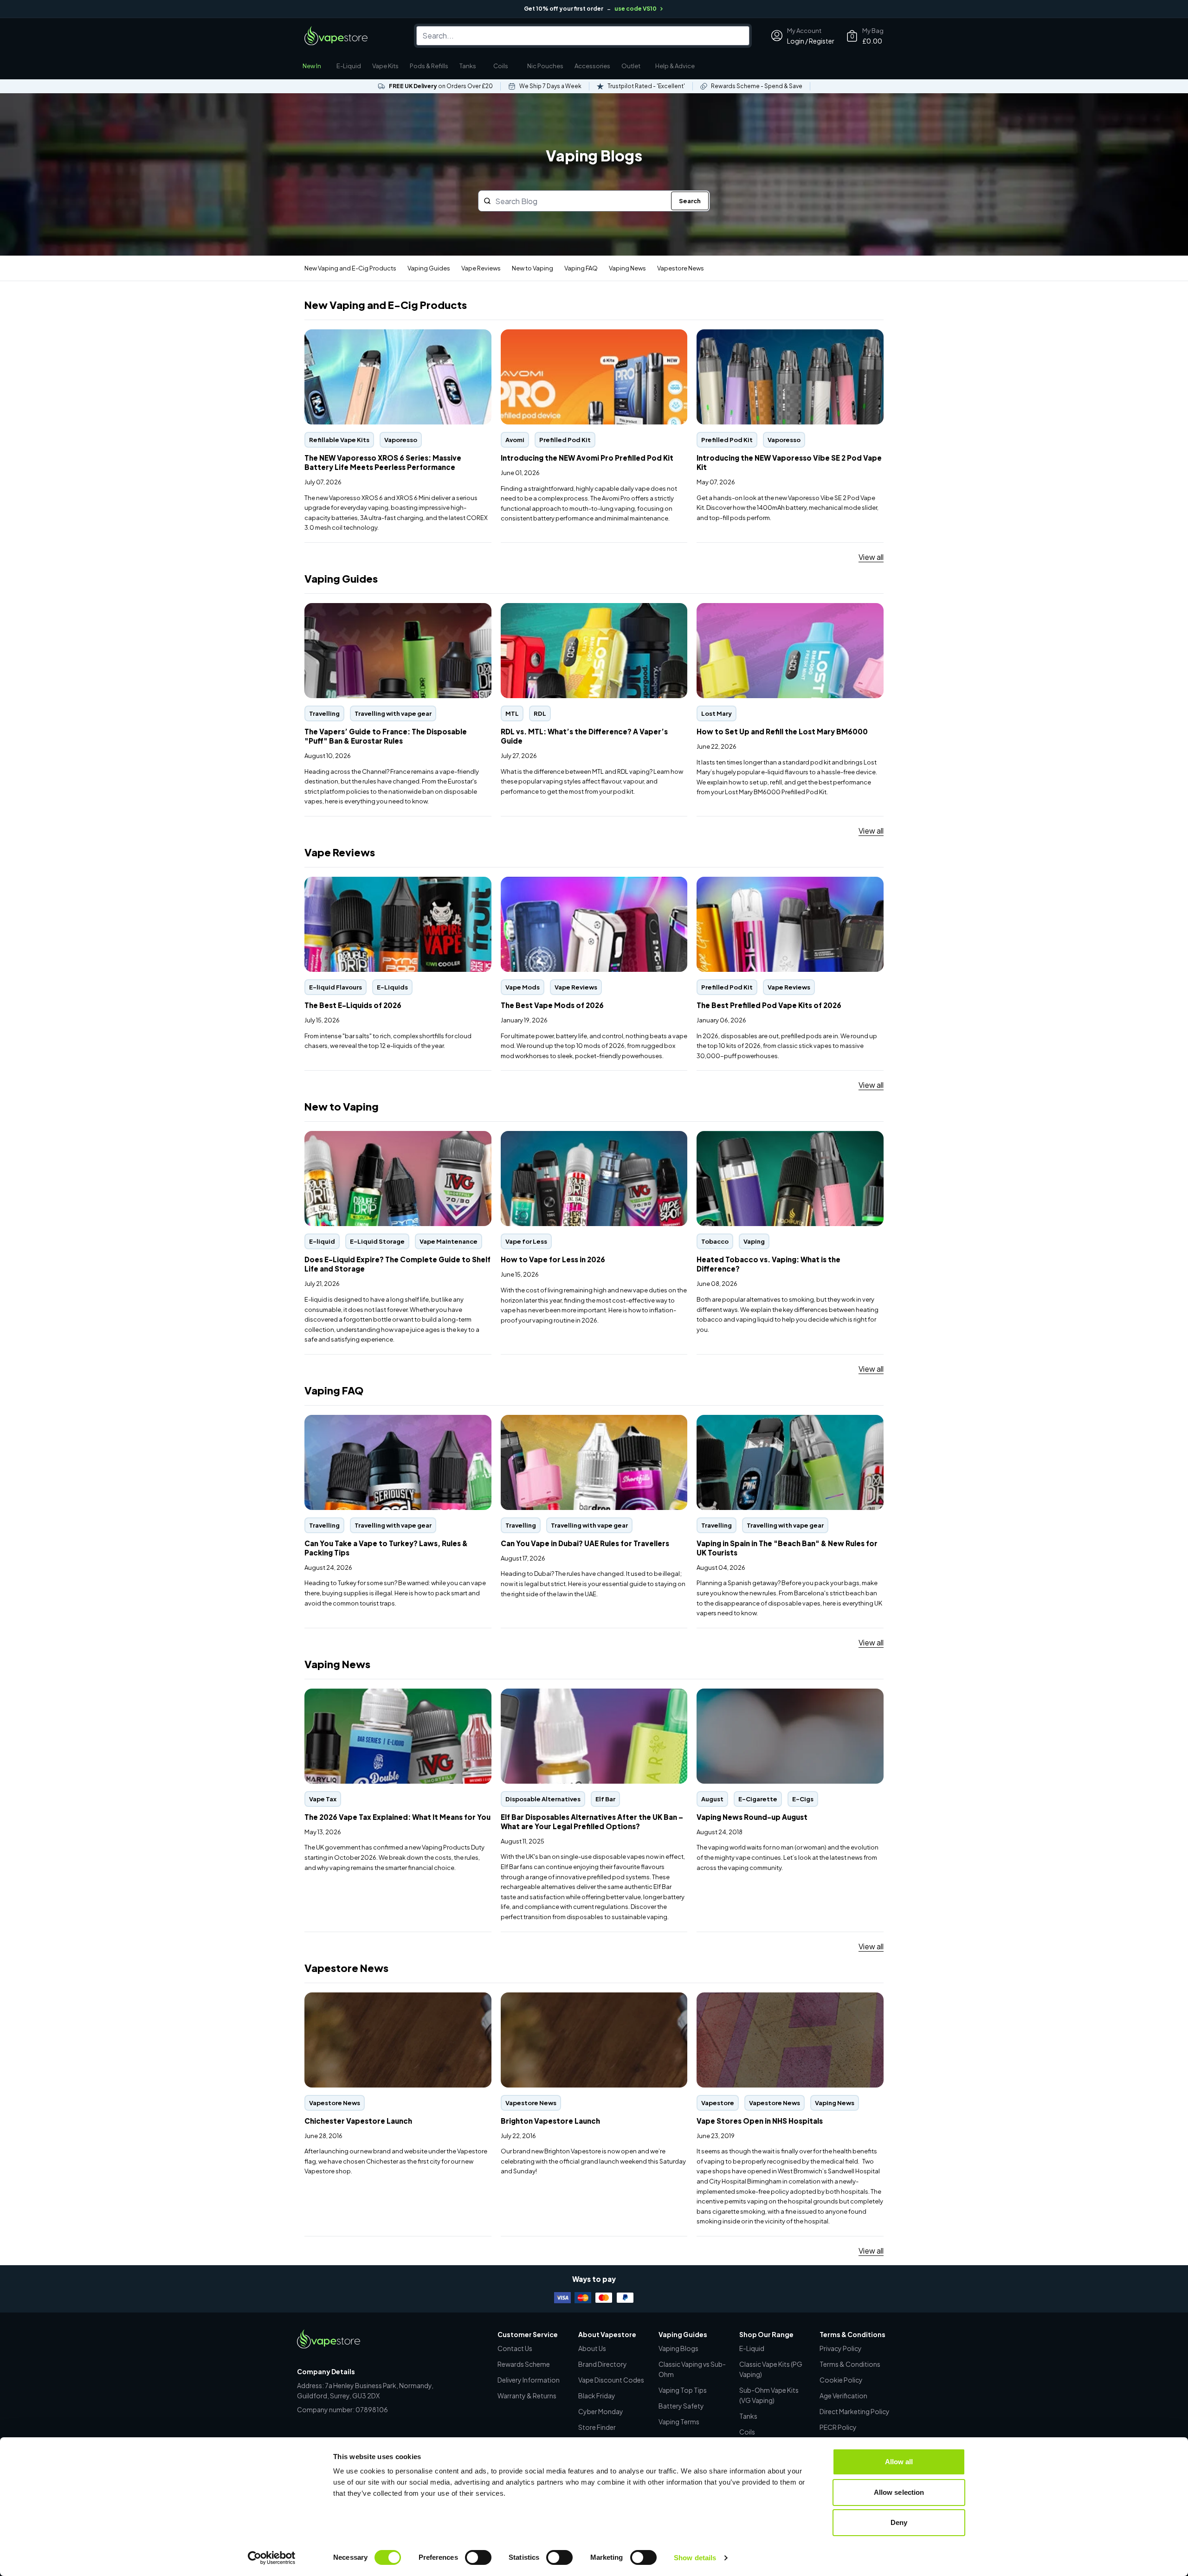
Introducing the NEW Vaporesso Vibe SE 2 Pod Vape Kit (786, 339)
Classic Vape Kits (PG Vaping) (771, 2369)
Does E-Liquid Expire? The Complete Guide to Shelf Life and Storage (393, 1141)
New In (312, 66)
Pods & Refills (429, 66)
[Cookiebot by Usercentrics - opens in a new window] (272, 2558)
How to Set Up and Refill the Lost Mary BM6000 (779, 608)
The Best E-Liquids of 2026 (352, 882)
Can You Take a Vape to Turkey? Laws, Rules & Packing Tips (397, 1425)
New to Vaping (533, 268)
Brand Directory (603, 2364)
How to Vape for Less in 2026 (551, 1136)
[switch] (478, 2557)
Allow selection (899, 2492)
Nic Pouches (545, 66)
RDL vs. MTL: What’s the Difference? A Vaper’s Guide (591, 608)
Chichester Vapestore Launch (355, 1997)
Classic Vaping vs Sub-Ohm (692, 2369)
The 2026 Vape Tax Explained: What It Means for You (394, 1693)
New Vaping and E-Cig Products (350, 268)
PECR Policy (838, 2427)
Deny (899, 2522)
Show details (695, 2558)
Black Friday (597, 2396)
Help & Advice (675, 66)
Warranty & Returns (527, 2396)
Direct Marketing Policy (855, 2411)
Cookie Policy (841, 2380)
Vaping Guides (429, 268)
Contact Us (515, 2348)
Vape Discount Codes (611, 2380)
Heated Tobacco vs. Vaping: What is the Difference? (786, 1136)
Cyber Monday (601, 2411)
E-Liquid (349, 66)
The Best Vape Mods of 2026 (551, 882)
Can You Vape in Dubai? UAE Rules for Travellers (581, 1420)
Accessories (592, 66)
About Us (592, 2348)
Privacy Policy (841, 2348)
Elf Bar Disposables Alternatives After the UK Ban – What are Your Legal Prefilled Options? (588, 1699)
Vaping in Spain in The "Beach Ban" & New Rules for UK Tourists (789, 1425)
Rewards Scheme (524, 2364)
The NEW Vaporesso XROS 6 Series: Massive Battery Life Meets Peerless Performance (395, 339)
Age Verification (843, 2396)
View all (871, 557)
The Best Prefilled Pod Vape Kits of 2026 (767, 882)
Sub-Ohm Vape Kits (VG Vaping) (769, 2395)
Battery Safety (681, 2406)
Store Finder (597, 2427)
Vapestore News (681, 268)
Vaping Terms (679, 2422)
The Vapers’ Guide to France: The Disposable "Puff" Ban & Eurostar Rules (393, 613)
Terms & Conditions (850, 2364)
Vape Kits (385, 66)
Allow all (899, 2462)
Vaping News (627, 268)
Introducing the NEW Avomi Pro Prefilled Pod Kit (583, 334)
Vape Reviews (481, 268)
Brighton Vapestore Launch (548, 1997)
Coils (501, 66)
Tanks (468, 66)
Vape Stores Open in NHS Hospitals (758, 1997)
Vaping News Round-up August (750, 1693)
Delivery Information (529, 2380)
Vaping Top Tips (683, 2390)
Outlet (631, 66)
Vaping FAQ (581, 268)
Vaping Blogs (678, 2348)
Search (690, 201)
